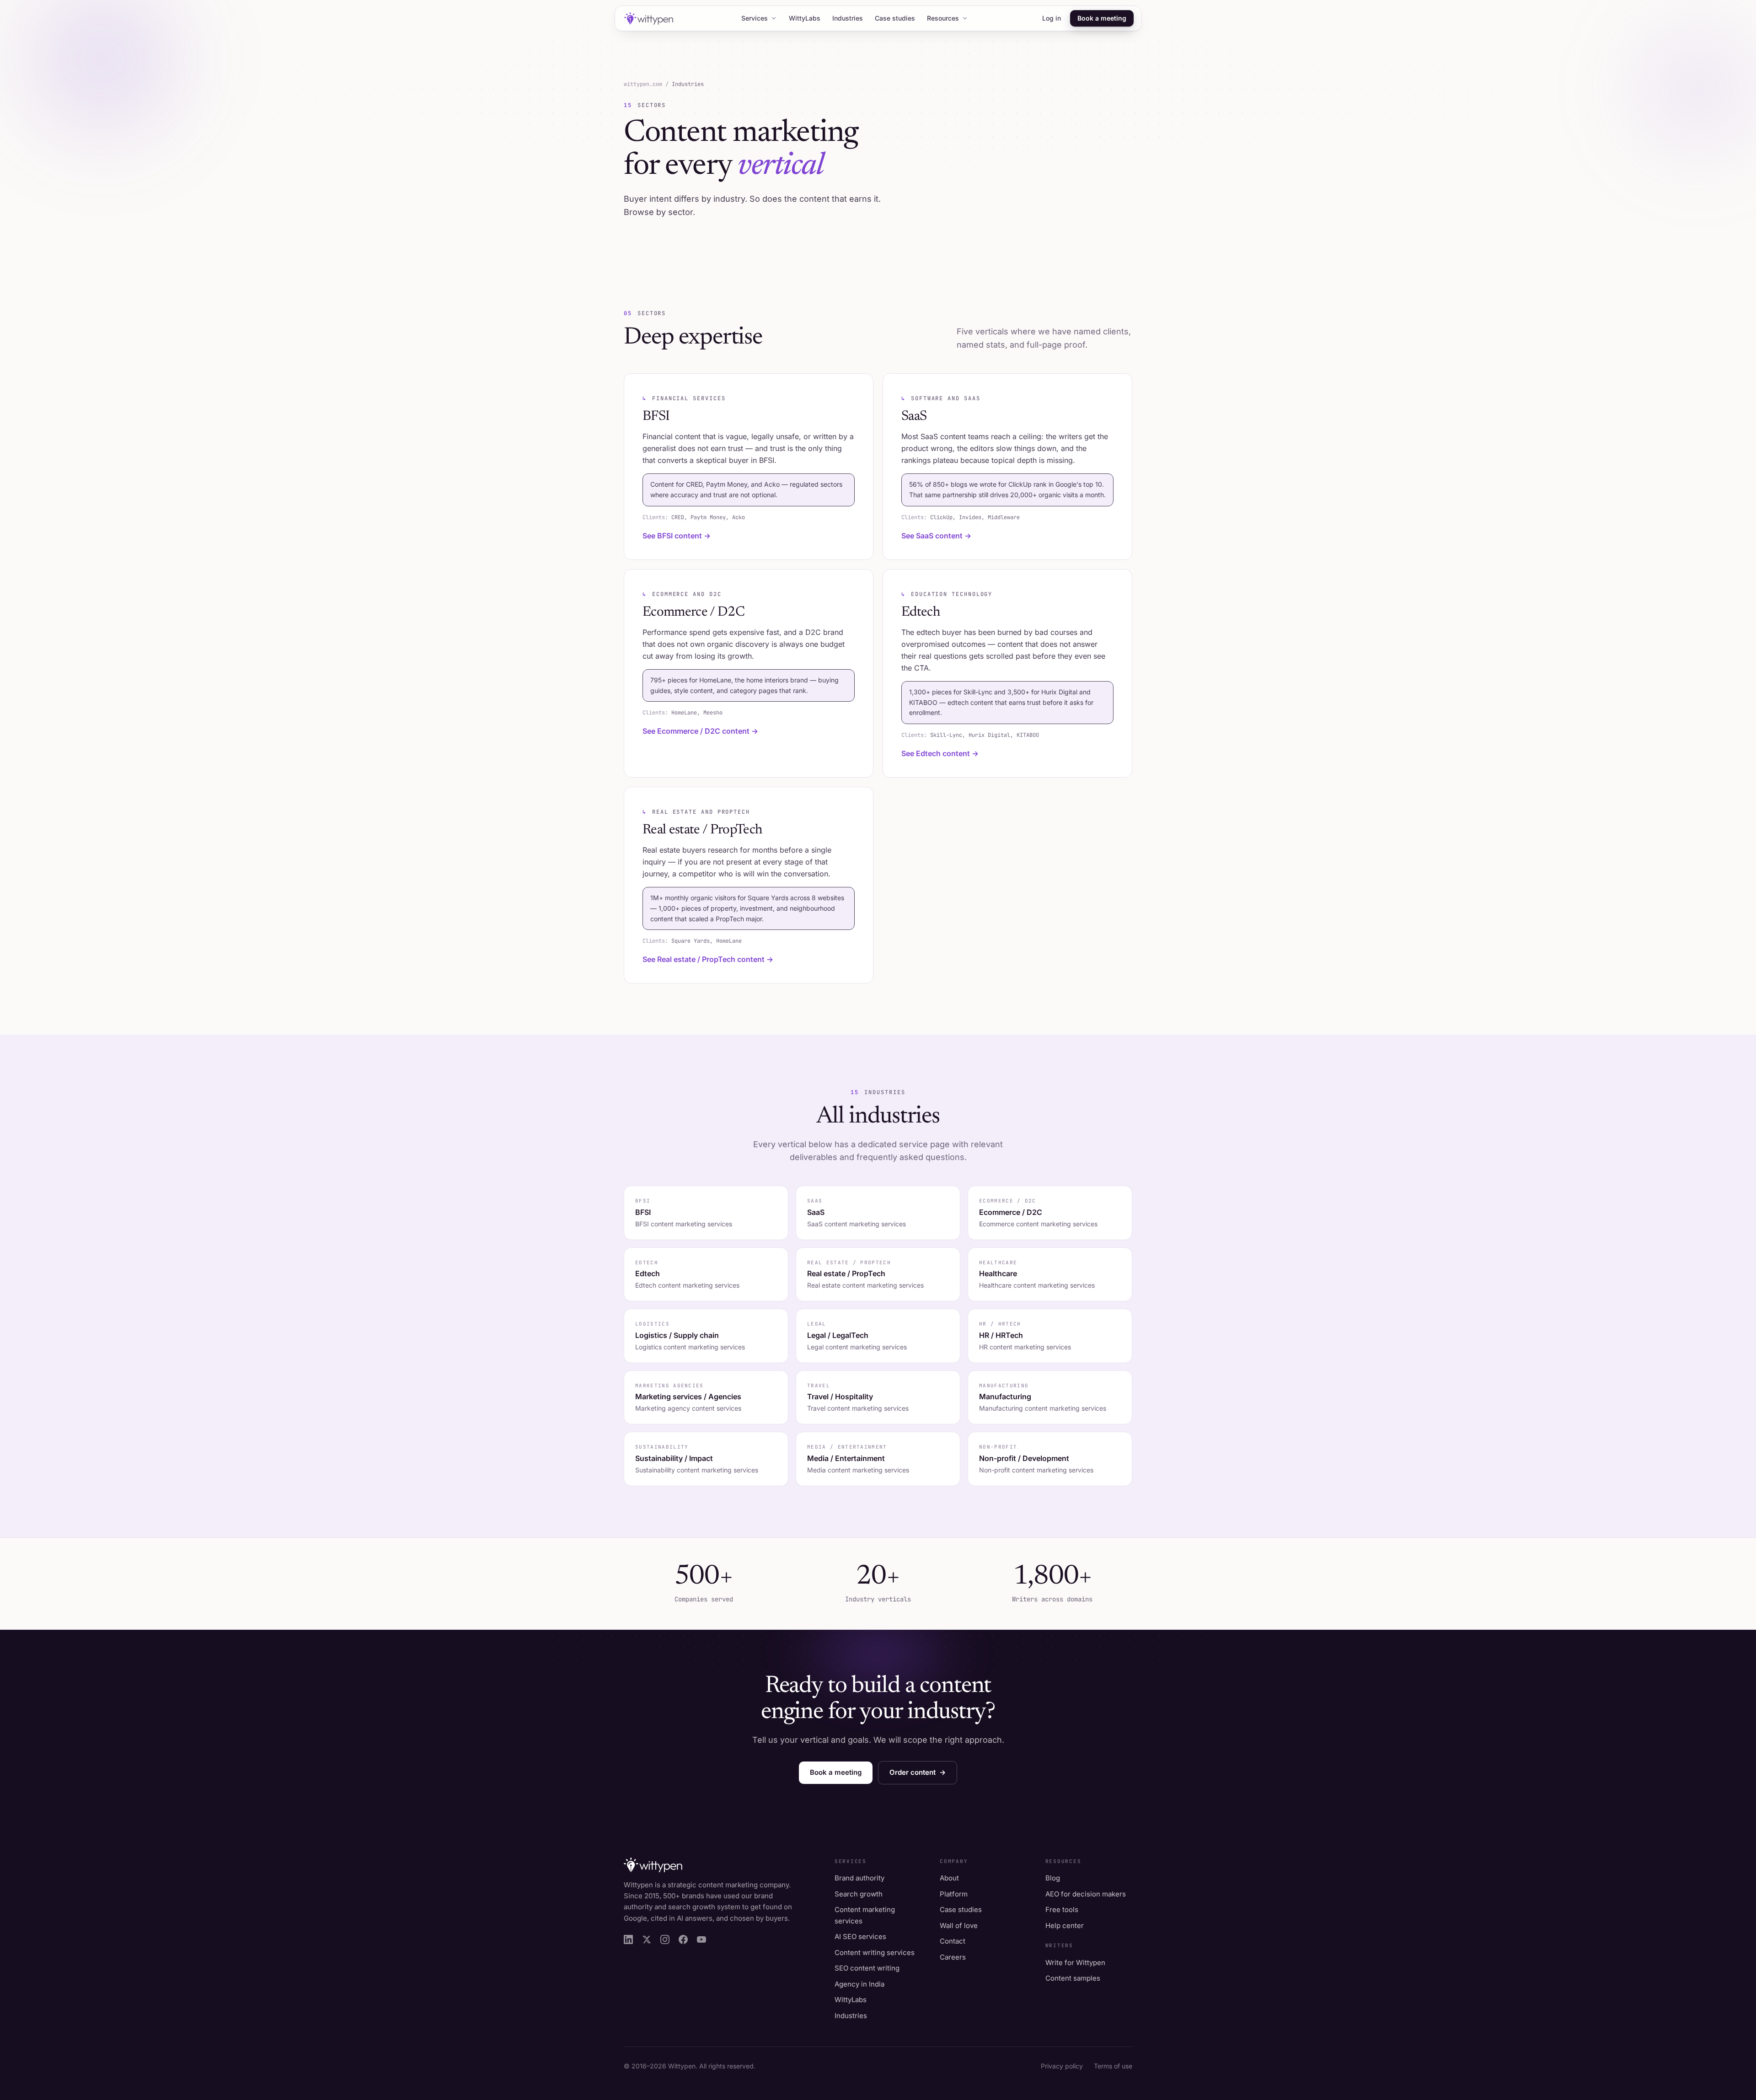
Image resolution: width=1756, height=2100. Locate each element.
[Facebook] (683, 1939)
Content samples (1073, 1978)
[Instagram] (665, 1939)
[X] (647, 1939)
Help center (1065, 1925)
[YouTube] (701, 1939)
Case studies (895, 18)
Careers (953, 1957)
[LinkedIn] (628, 1939)
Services (755, 18)
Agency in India (859, 1984)
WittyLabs (805, 18)
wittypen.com (643, 84)
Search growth (859, 1894)
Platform (954, 1894)
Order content (918, 1772)
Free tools (1062, 1909)
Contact (953, 1941)
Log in (1052, 18)
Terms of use (1113, 2066)
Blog (1053, 1878)
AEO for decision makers (1086, 1894)
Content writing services (875, 1952)
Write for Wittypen (1075, 1963)
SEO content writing (867, 1968)
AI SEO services (860, 1936)
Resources (943, 18)
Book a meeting (1102, 18)
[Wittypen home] (648, 19)
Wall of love (959, 1925)
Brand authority (859, 1878)
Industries (848, 18)
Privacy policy (1062, 2066)
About (949, 1878)
